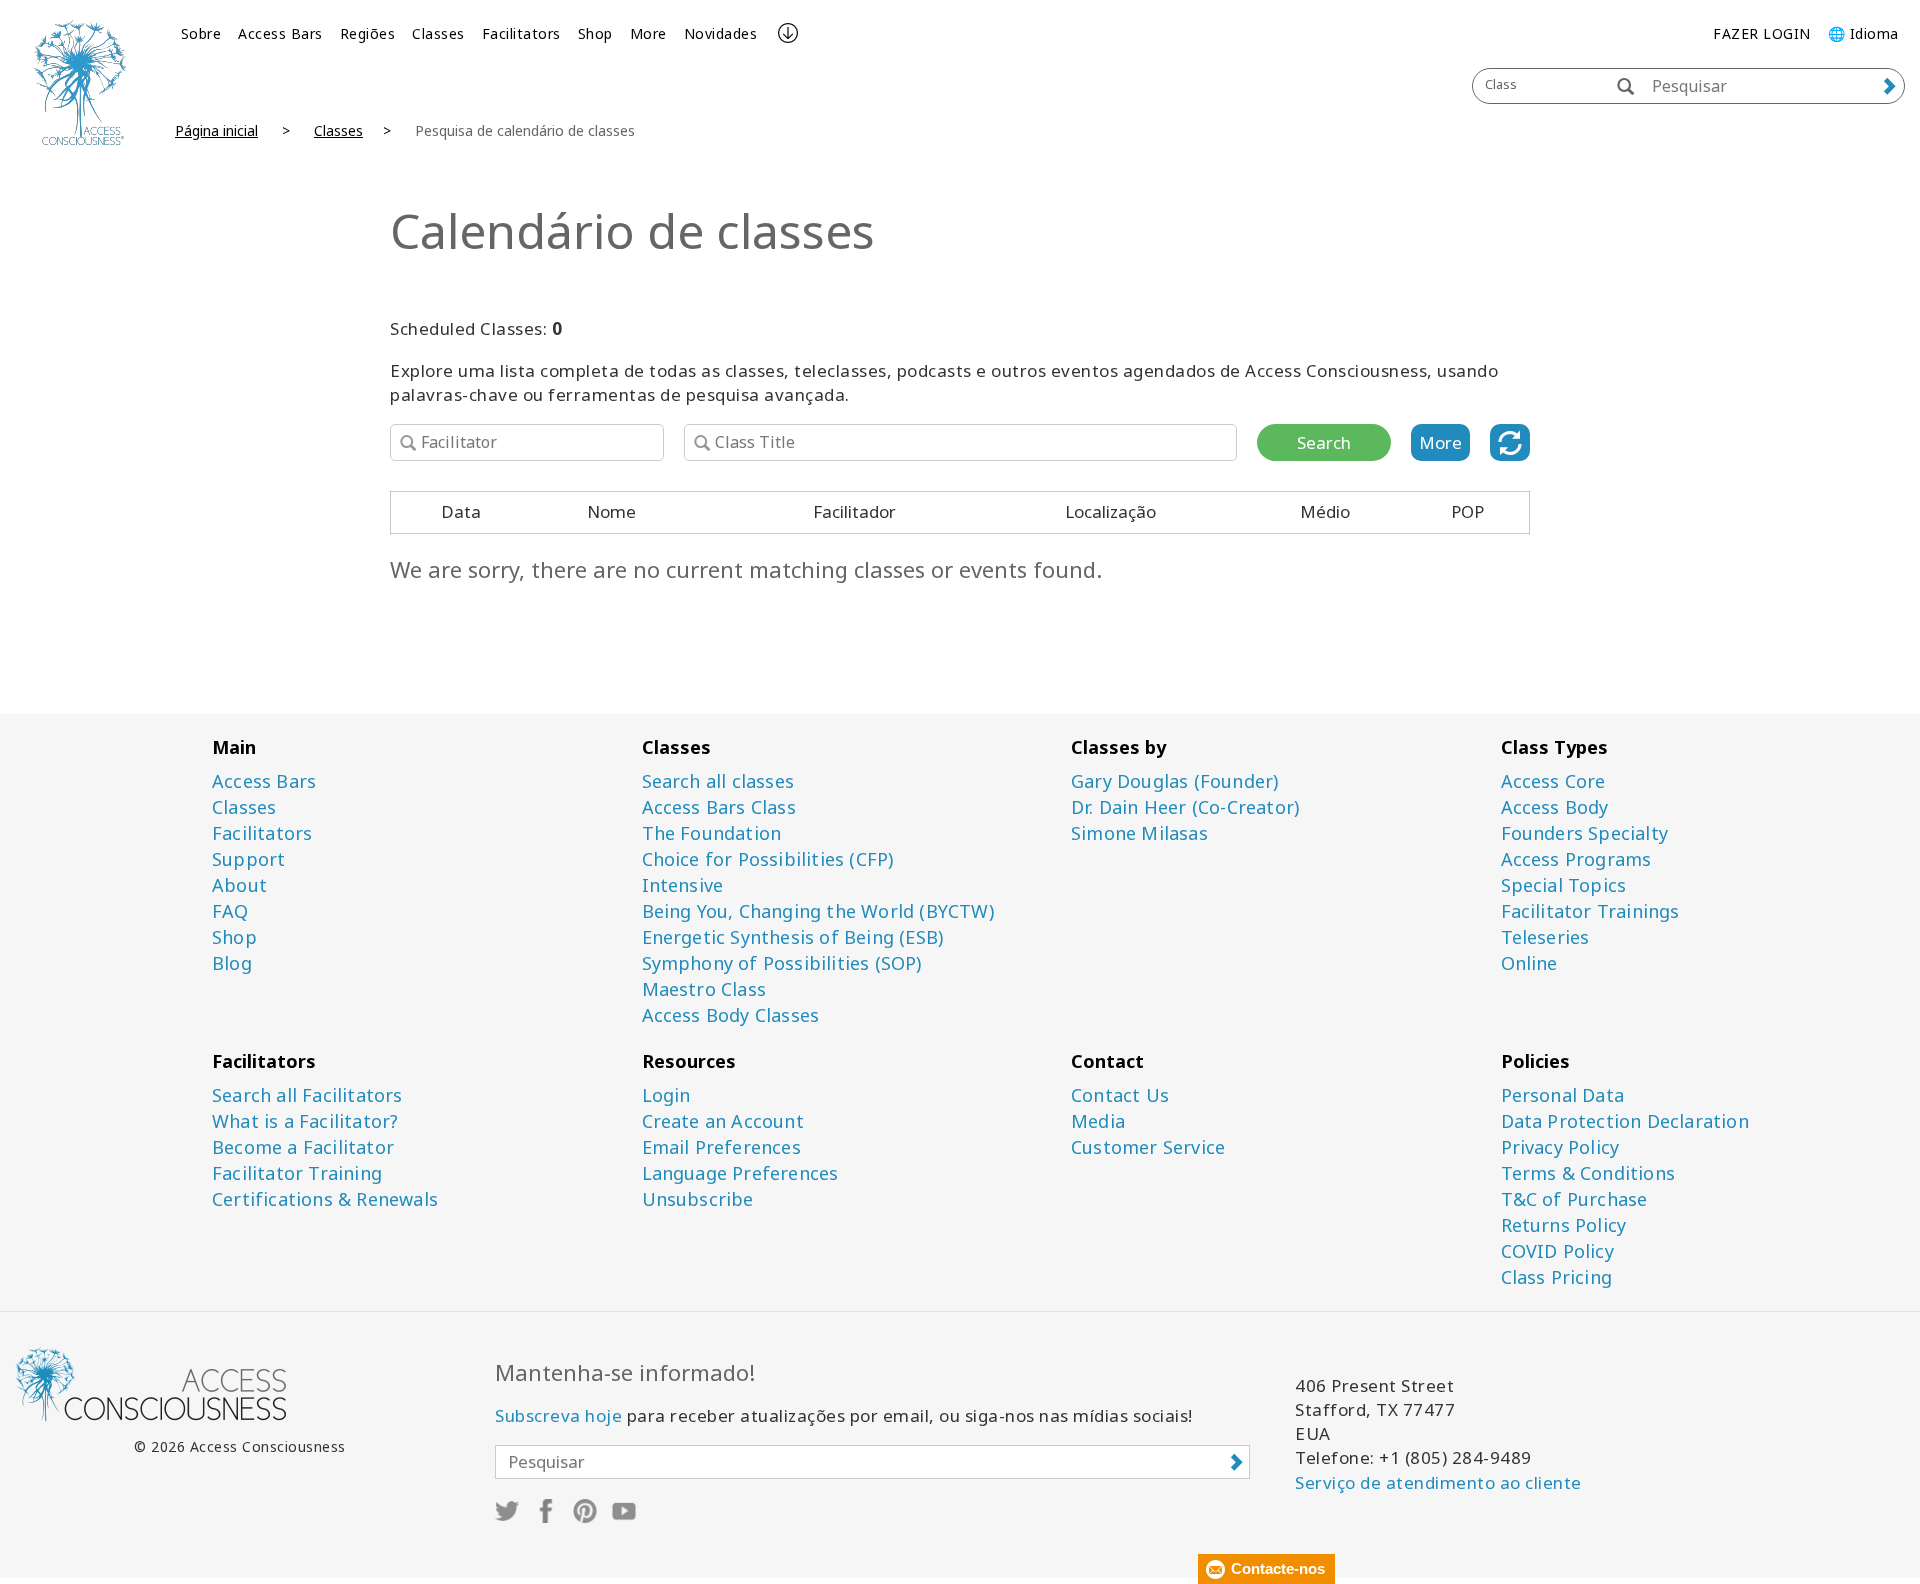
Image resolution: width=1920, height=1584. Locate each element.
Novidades (721, 33)
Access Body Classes (731, 1015)
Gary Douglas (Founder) (1174, 781)
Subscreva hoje (558, 1415)
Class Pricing (1557, 1277)
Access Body (1555, 807)
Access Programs (1576, 859)
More (648, 33)
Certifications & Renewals (325, 1199)
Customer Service (1148, 1147)
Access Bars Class (719, 807)
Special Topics (1564, 885)
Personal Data (1563, 1095)
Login (666, 1095)
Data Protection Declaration (1625, 1121)
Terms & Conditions (1588, 1173)
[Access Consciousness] (80, 82)
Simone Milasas (1139, 833)
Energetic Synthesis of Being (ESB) (793, 937)
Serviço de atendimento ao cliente (1438, 1482)
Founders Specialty (1585, 833)
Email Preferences (721, 1147)
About (239, 885)
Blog (232, 963)
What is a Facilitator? (305, 1121)
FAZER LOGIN (1762, 33)
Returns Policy (1564, 1225)
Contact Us (1120, 1095)
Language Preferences (740, 1173)
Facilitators (521, 33)
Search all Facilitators (307, 1095)
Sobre (201, 33)
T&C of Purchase (1574, 1199)
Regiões (368, 33)
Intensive (683, 885)
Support (248, 859)
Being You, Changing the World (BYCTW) (818, 911)
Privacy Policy (1560, 1147)
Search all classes (718, 781)
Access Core (1553, 781)
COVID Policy (1557, 1251)
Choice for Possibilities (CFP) (768, 859)
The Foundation (712, 833)
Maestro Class (704, 989)
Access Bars (280, 33)
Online (1529, 963)
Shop (595, 33)
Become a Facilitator (303, 1147)
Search (1324, 442)
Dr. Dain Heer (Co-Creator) (1185, 807)
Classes (438, 33)
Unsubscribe (698, 1199)
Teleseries (1545, 937)
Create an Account (723, 1121)
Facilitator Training (297, 1173)
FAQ (230, 911)
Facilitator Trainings (1590, 911)
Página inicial (216, 130)
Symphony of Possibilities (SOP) (782, 963)
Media (1098, 1121)
